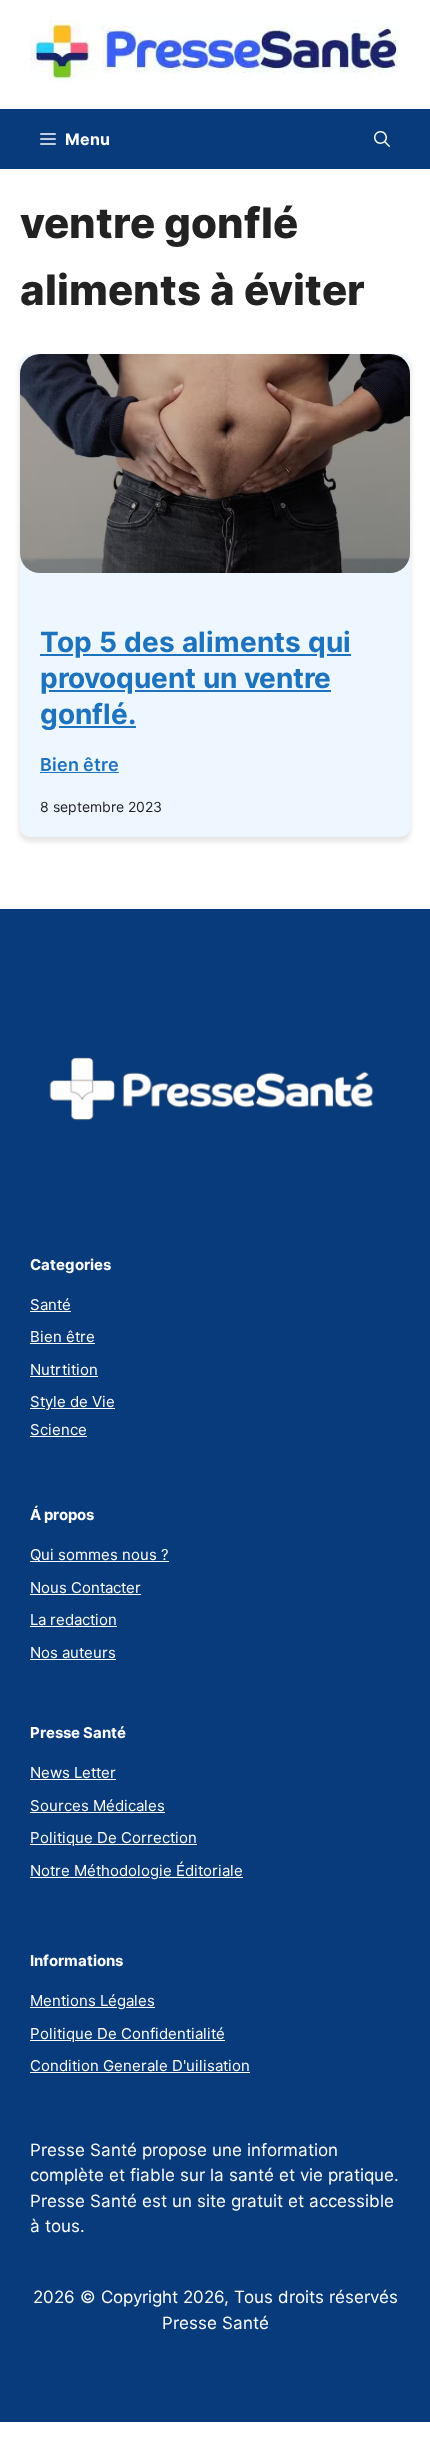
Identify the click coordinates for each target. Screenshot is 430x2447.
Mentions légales (92, 2000)
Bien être (79, 764)
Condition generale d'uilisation (140, 2065)
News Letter (73, 1772)
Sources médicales (97, 1805)
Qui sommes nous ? (99, 1554)
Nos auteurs (73, 1652)
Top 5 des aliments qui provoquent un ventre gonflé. (195, 678)
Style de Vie (72, 1401)
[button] (382, 139)
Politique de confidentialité (127, 2033)
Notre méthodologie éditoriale (136, 1870)
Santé (50, 1304)
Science (58, 1429)
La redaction (73, 1619)
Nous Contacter (85, 1587)
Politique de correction (113, 1837)
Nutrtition (64, 1369)
